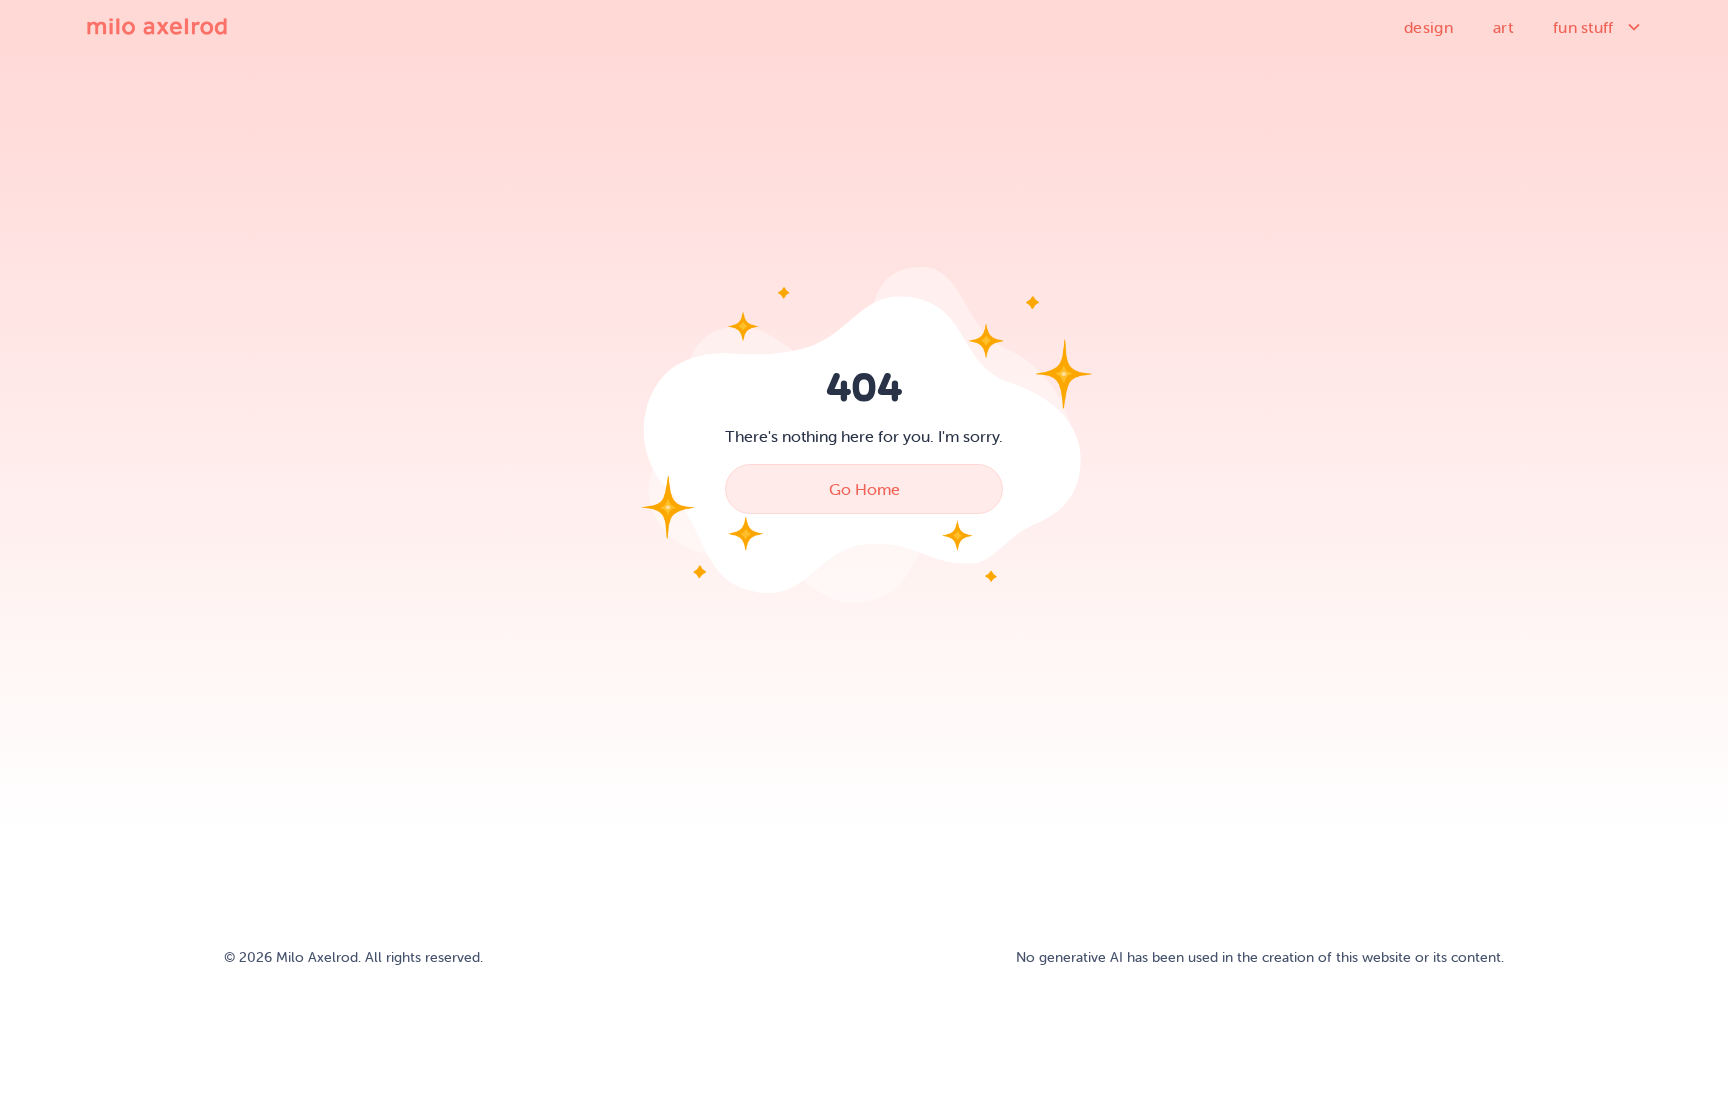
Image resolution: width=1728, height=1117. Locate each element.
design (1428, 27)
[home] (157, 26)
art (1503, 27)
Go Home (864, 489)
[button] (1597, 26)
